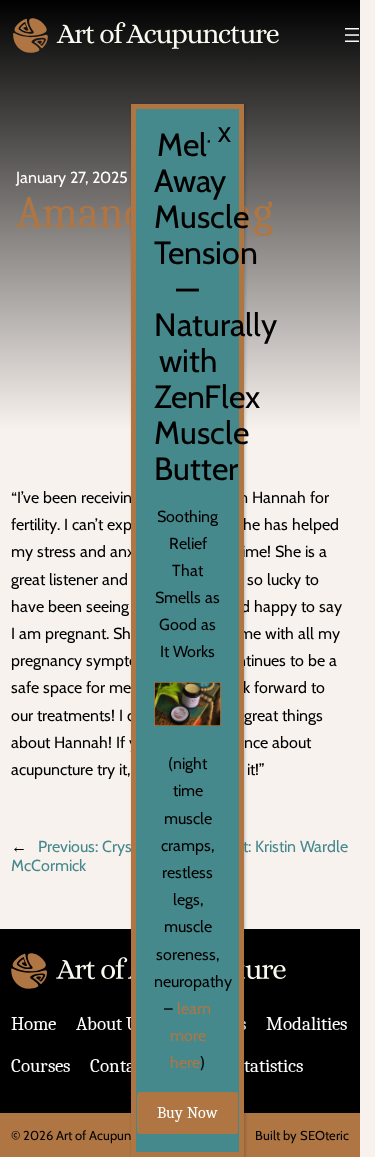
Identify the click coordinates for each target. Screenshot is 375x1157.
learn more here (191, 1035)
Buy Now (187, 1113)
